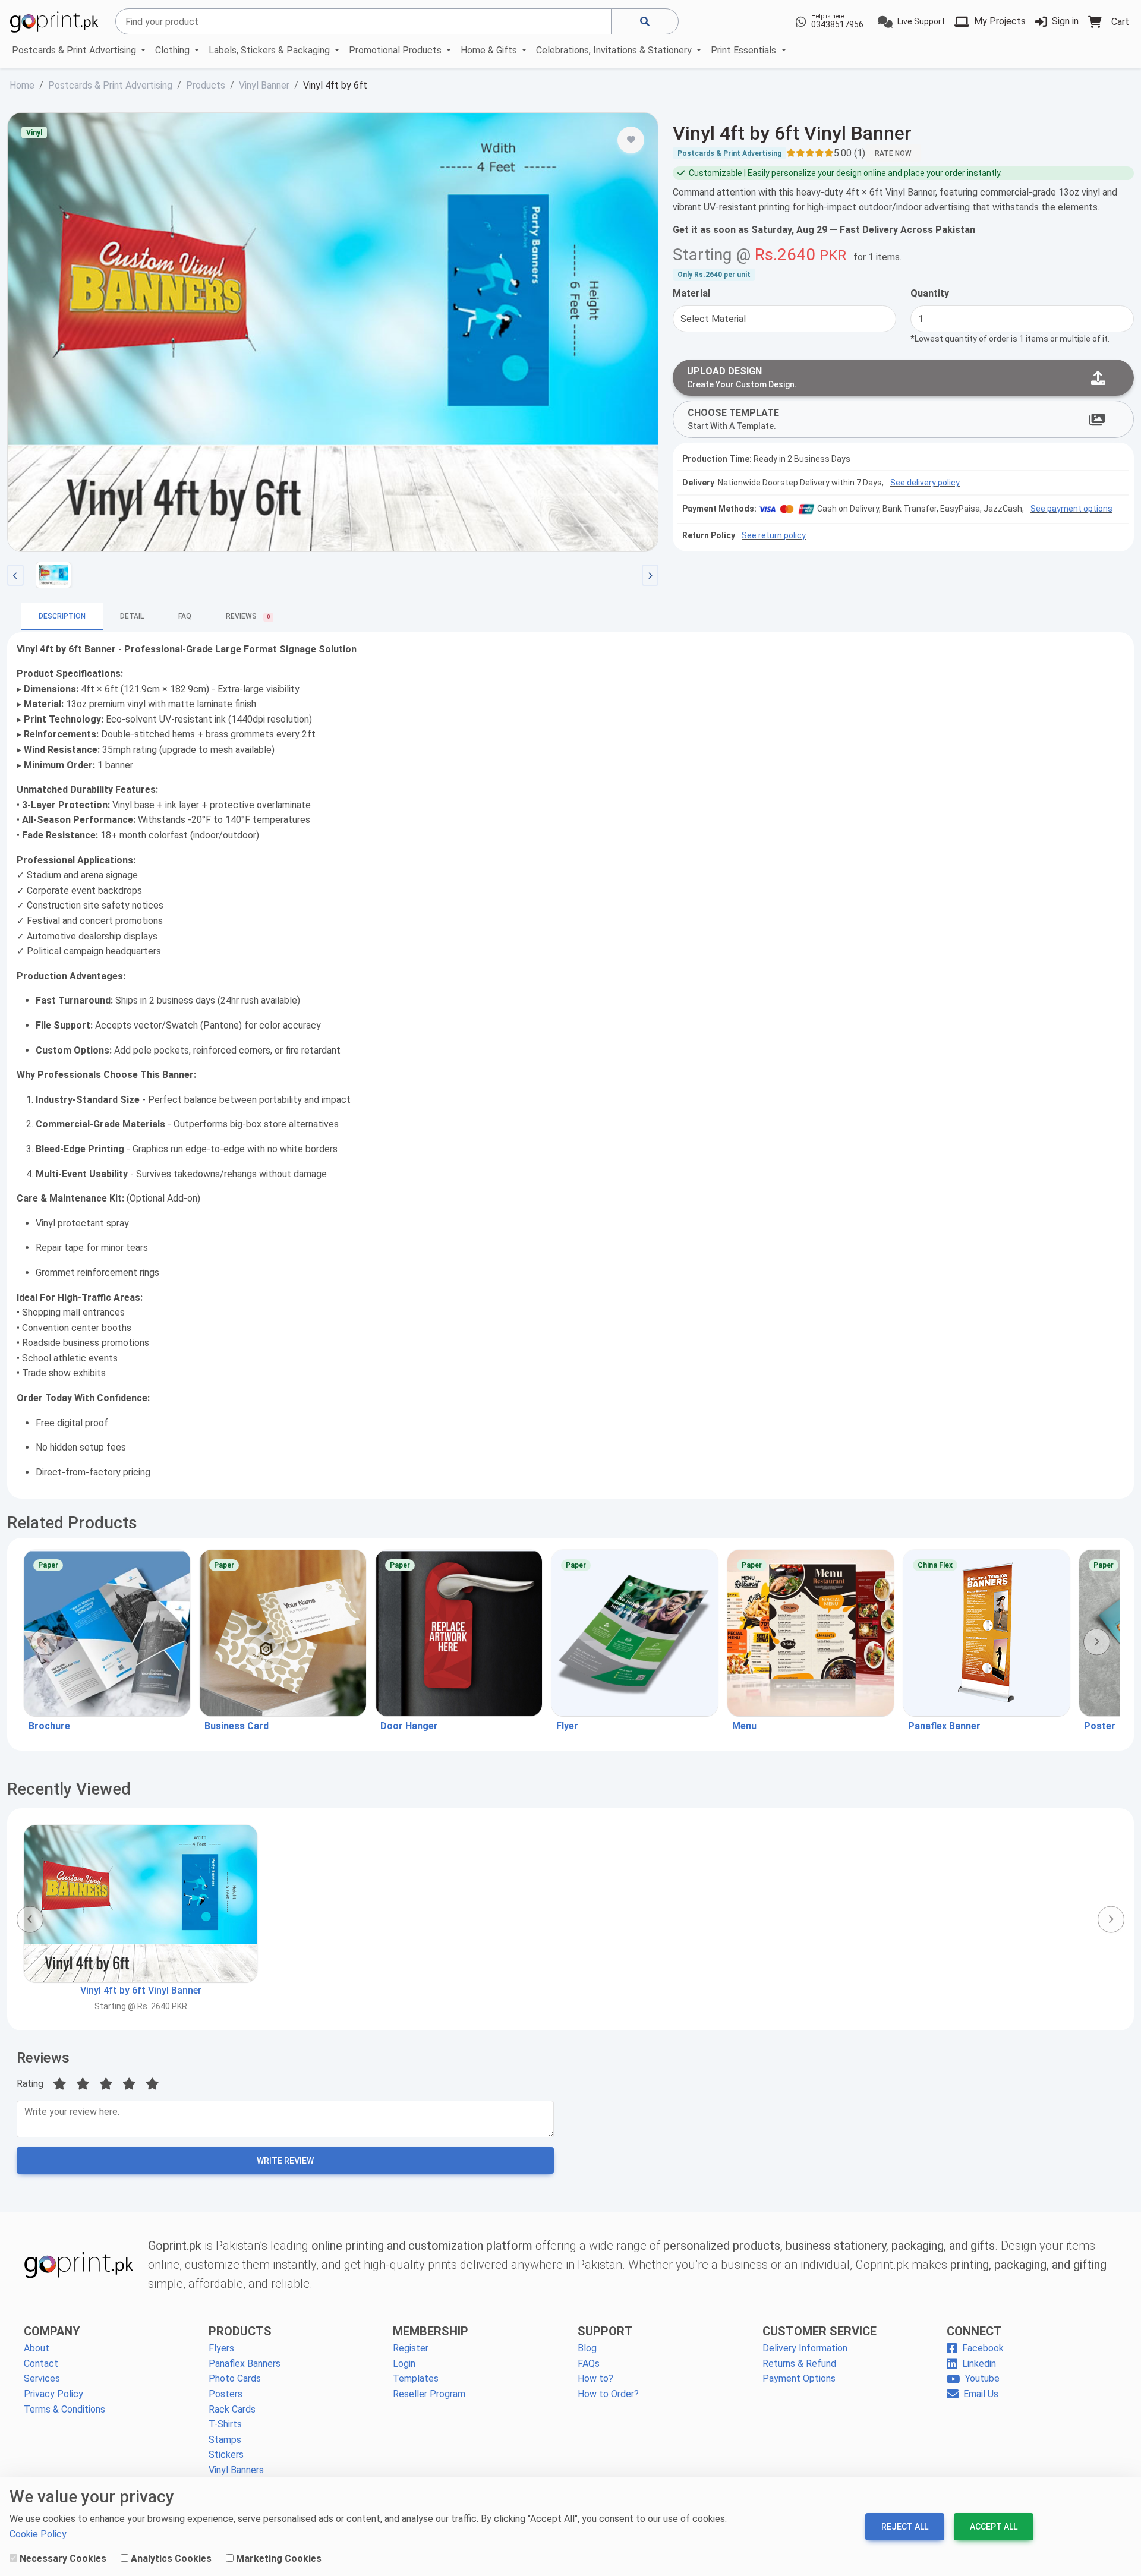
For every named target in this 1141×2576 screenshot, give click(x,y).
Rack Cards (232, 2409)
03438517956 (837, 24)
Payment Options (799, 2378)
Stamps (225, 2440)
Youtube (982, 2378)
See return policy (774, 535)
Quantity (930, 293)
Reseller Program (429, 2394)
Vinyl (34, 133)
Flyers (221, 2348)
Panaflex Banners (245, 2364)
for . (877, 257)
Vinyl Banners (236, 2470)
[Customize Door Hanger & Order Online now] (459, 1633)
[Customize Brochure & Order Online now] (107, 1633)
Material (691, 293)
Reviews (43, 2058)
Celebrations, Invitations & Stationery (615, 50)
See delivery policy (925, 483)
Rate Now (893, 153)
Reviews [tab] (248, 616)
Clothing (174, 50)
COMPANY (52, 2331)
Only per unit (714, 275)
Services (42, 2378)
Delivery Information (805, 2348)
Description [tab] (62, 616)
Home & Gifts (490, 50)
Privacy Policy (53, 2394)
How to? (595, 2378)
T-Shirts (225, 2424)
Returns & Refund (799, 2364)
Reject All (905, 2527)
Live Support (921, 21)
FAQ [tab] (185, 616)
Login (404, 2364)
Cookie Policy (38, 2534)
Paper (48, 1565)
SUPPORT (605, 2331)
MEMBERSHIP (431, 2331)
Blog (587, 2348)
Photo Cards (235, 2378)
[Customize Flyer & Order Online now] (635, 1633)
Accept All (994, 2527)
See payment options (1071, 509)
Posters (226, 2394)
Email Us (981, 2394)
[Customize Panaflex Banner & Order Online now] (986, 1633)
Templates (416, 2378)
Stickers (226, 2454)
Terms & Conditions (64, 2409)
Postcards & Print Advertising (75, 50)
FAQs (589, 2364)
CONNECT (974, 2331)
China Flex (935, 1565)
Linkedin (979, 2364)
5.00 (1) (850, 153)
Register (411, 2348)
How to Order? (608, 2394)
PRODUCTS (240, 2331)
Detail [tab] (132, 616)
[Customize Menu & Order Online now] (811, 1633)
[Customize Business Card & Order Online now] (283, 1633)
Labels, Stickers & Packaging (270, 50)
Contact (41, 2364)
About (37, 2348)
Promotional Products (396, 50)
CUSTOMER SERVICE (819, 2331)
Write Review (285, 2161)
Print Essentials (745, 50)
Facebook (983, 2348)
